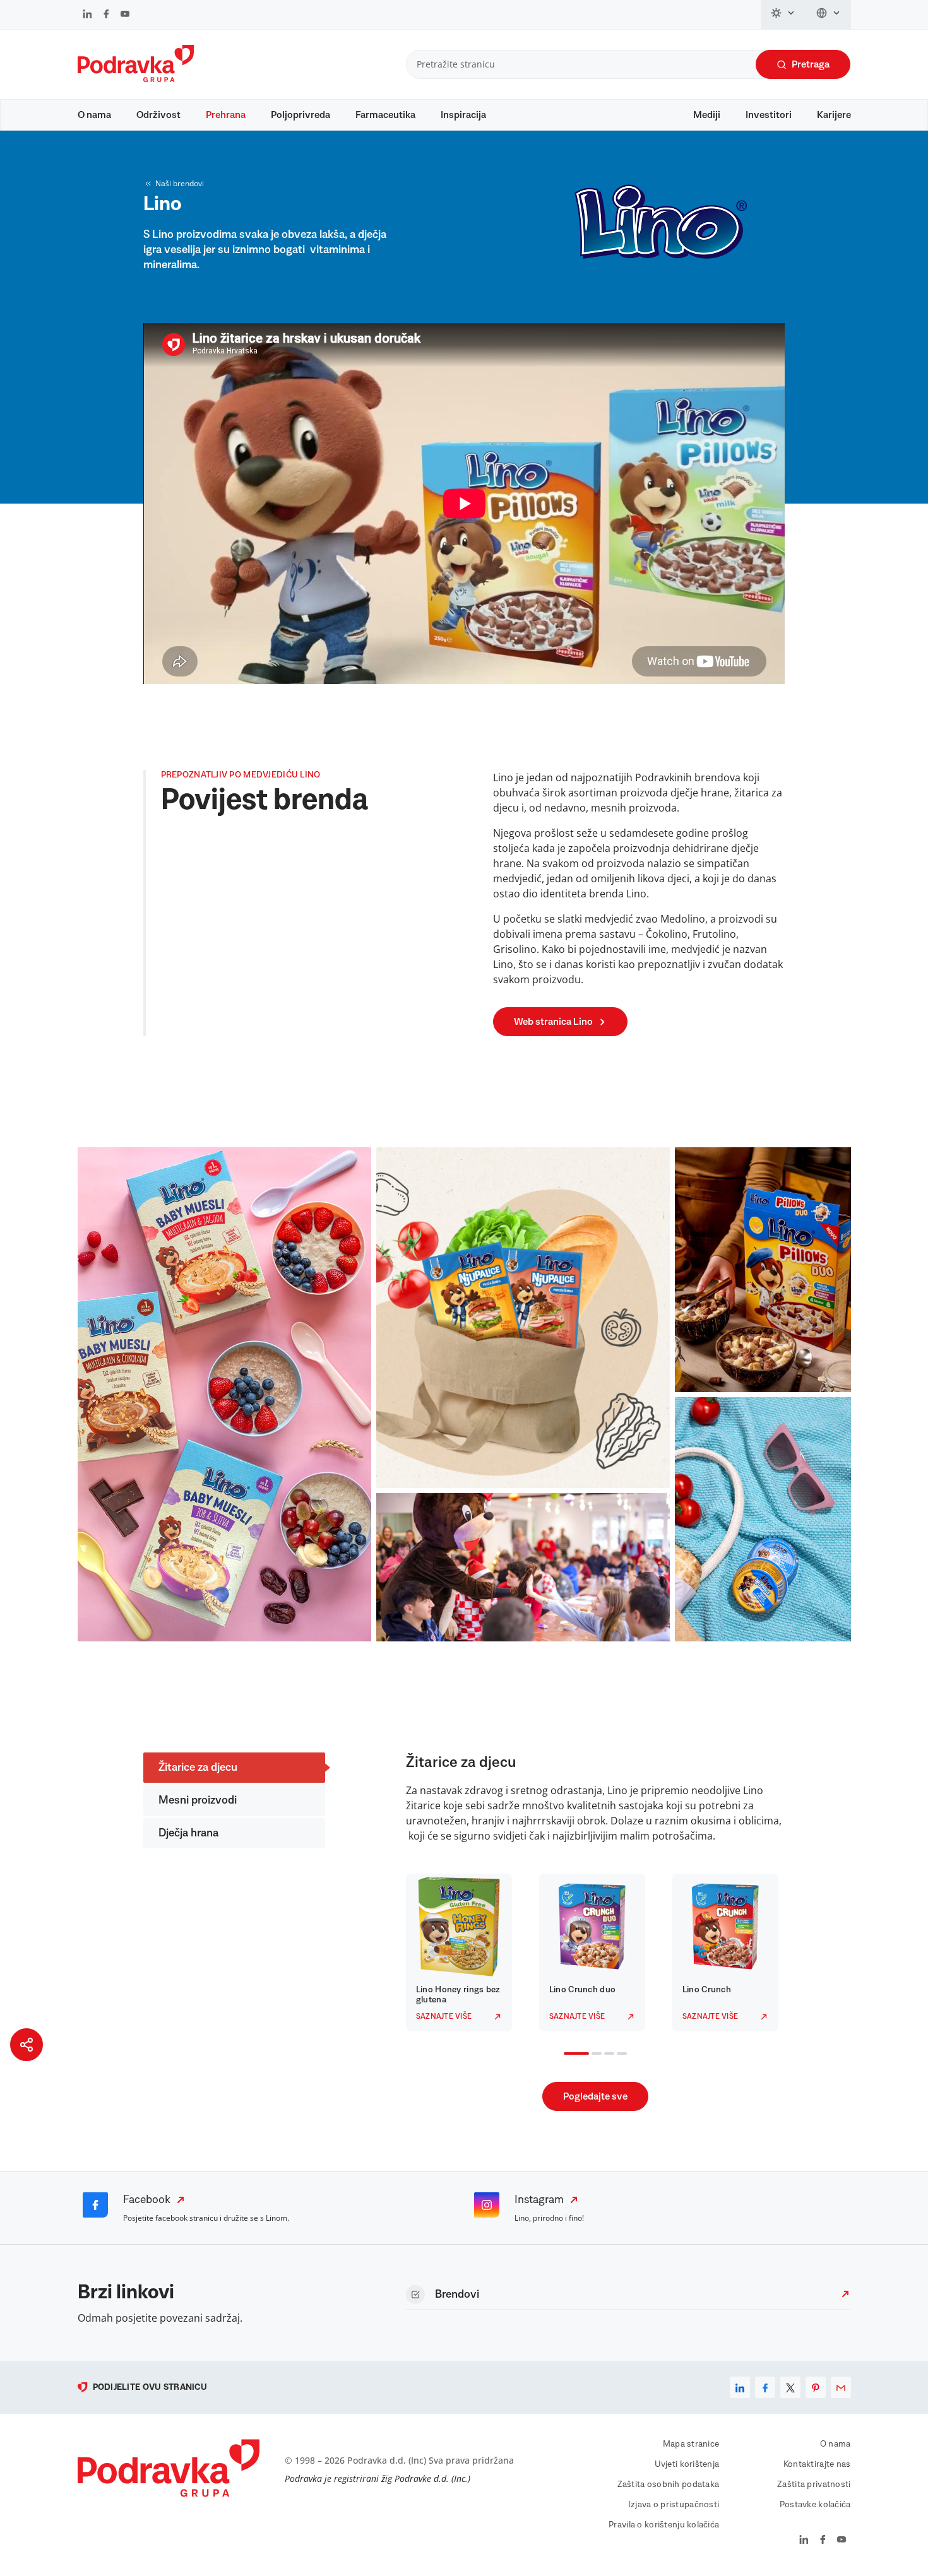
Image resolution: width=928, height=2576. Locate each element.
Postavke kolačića (815, 2505)
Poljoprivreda (300, 115)
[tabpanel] (462, 1953)
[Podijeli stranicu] (27, 2045)
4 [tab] (619, 2055)
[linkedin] (740, 2387)
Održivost (158, 115)
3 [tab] (607, 2055)
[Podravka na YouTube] (125, 15)
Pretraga (811, 64)
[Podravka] (136, 79)
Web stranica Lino (553, 1022)
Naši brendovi (180, 183)
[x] (790, 2387)
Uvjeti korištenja (687, 2464)
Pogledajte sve (595, 2096)
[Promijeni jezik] (829, 15)
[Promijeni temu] (783, 15)
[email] (841, 2387)
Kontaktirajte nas (817, 2464)
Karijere (834, 115)
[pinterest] (816, 2387)
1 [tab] (566, 2055)
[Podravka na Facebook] (106, 15)
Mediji (707, 115)
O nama (94, 115)
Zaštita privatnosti (814, 2484)
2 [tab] (594, 2055)
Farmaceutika (385, 115)
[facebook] (765, 2387)
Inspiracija (463, 115)
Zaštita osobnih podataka (669, 2484)
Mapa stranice (691, 2444)
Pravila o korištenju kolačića (664, 2525)
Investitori (769, 115)
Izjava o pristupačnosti (674, 2505)
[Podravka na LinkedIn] (87, 15)
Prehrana (226, 115)
